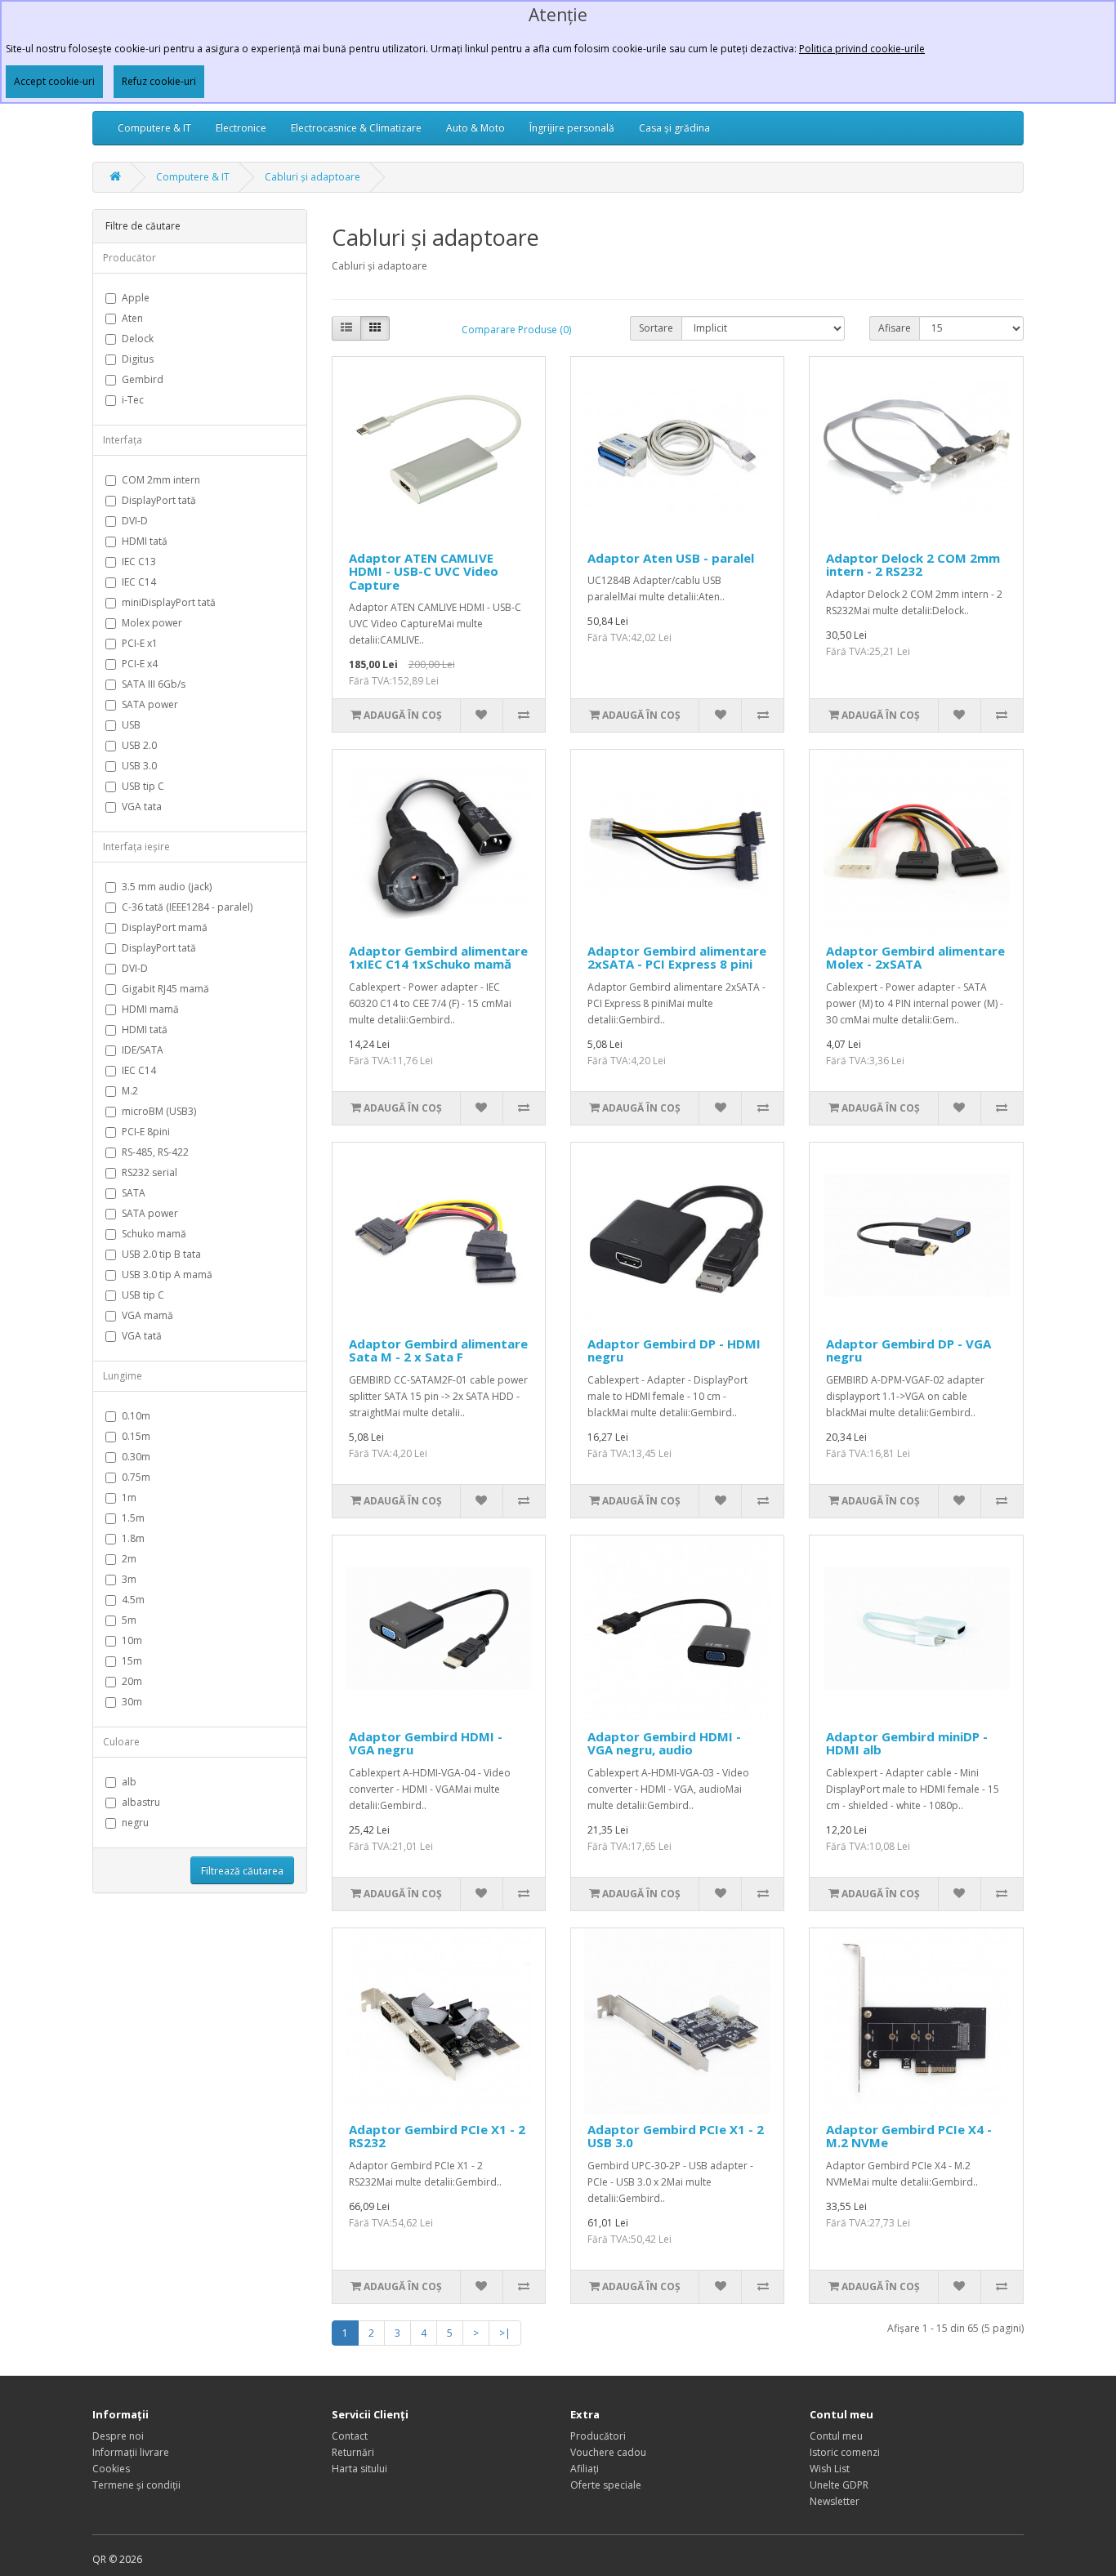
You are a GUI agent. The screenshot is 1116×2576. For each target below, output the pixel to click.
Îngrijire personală (572, 128)
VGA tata (142, 807)
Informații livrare (131, 2452)
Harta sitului (359, 2469)
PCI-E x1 (140, 643)
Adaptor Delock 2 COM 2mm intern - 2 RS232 (913, 565)
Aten (132, 318)
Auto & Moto (475, 128)
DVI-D (135, 521)
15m (132, 1661)
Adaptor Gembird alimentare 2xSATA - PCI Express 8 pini (677, 958)
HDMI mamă (150, 1009)
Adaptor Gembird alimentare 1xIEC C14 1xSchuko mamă (438, 958)
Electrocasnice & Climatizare (356, 128)
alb (129, 1782)
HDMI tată (145, 541)
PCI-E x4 (140, 664)
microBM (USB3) (159, 1111)
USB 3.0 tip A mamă (167, 1275)
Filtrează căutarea (242, 1871)
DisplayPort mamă (165, 927)
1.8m (133, 1538)
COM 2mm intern (161, 480)
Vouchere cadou (608, 2452)
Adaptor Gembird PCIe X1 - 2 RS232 (437, 2136)
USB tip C (143, 786)
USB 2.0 (139, 745)
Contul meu (836, 2436)
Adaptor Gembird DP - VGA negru (908, 1350)
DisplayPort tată (159, 500)
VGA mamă (147, 1315)
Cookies (111, 2469)
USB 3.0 (139, 766)
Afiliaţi (585, 2469)
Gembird (143, 379)
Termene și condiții (136, 2485)
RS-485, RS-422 (155, 1152)
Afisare (895, 328)
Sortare (656, 328)
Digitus (138, 359)
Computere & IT (154, 128)
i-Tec (133, 400)
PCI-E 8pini (146, 1132)
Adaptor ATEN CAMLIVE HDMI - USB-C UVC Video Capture (424, 571)
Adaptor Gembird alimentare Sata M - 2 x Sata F (438, 1350)
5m (129, 1620)
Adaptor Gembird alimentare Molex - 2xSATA (915, 958)
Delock (138, 339)
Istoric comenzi (845, 2452)
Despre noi (118, 2436)
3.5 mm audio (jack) (167, 887)
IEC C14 (139, 582)
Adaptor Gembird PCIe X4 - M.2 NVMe (909, 2136)
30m (132, 1702)
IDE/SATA (143, 1050)
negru (135, 1823)
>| (505, 2333)
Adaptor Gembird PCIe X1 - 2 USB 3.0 (676, 2136)
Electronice (241, 128)
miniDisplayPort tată (169, 602)
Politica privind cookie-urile (862, 49)
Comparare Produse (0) (516, 330)
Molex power (152, 623)
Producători (598, 2436)
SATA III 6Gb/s (154, 684)
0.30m (136, 1457)
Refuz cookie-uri (159, 81)
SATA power (150, 704)
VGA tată (142, 1336)
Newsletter (835, 2501)
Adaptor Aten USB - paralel (671, 558)
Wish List (830, 2469)
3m (129, 1579)
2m (129, 1559)
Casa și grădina (674, 128)
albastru (141, 1802)
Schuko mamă (154, 1234)
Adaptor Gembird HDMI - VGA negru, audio (664, 1743)
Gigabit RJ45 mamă (165, 989)
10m (132, 1640)
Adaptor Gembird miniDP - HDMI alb (907, 1743)
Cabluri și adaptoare (312, 177)
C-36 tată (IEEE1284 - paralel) (187, 907)
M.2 (130, 1091)
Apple (136, 298)
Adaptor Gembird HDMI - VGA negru (426, 1743)
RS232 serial (150, 1172)
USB (131, 725)
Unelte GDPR (839, 2485)
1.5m (133, 1518)
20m (132, 1681)
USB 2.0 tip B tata (161, 1254)
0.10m (136, 1416)
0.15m (136, 1436)
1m (129, 1497)
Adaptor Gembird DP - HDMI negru (674, 1350)
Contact (350, 2436)
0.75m (136, 1477)
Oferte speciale (606, 2485)
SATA (134, 1193)
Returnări (353, 2452)
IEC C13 (139, 562)
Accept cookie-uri (54, 81)
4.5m (133, 1600)
